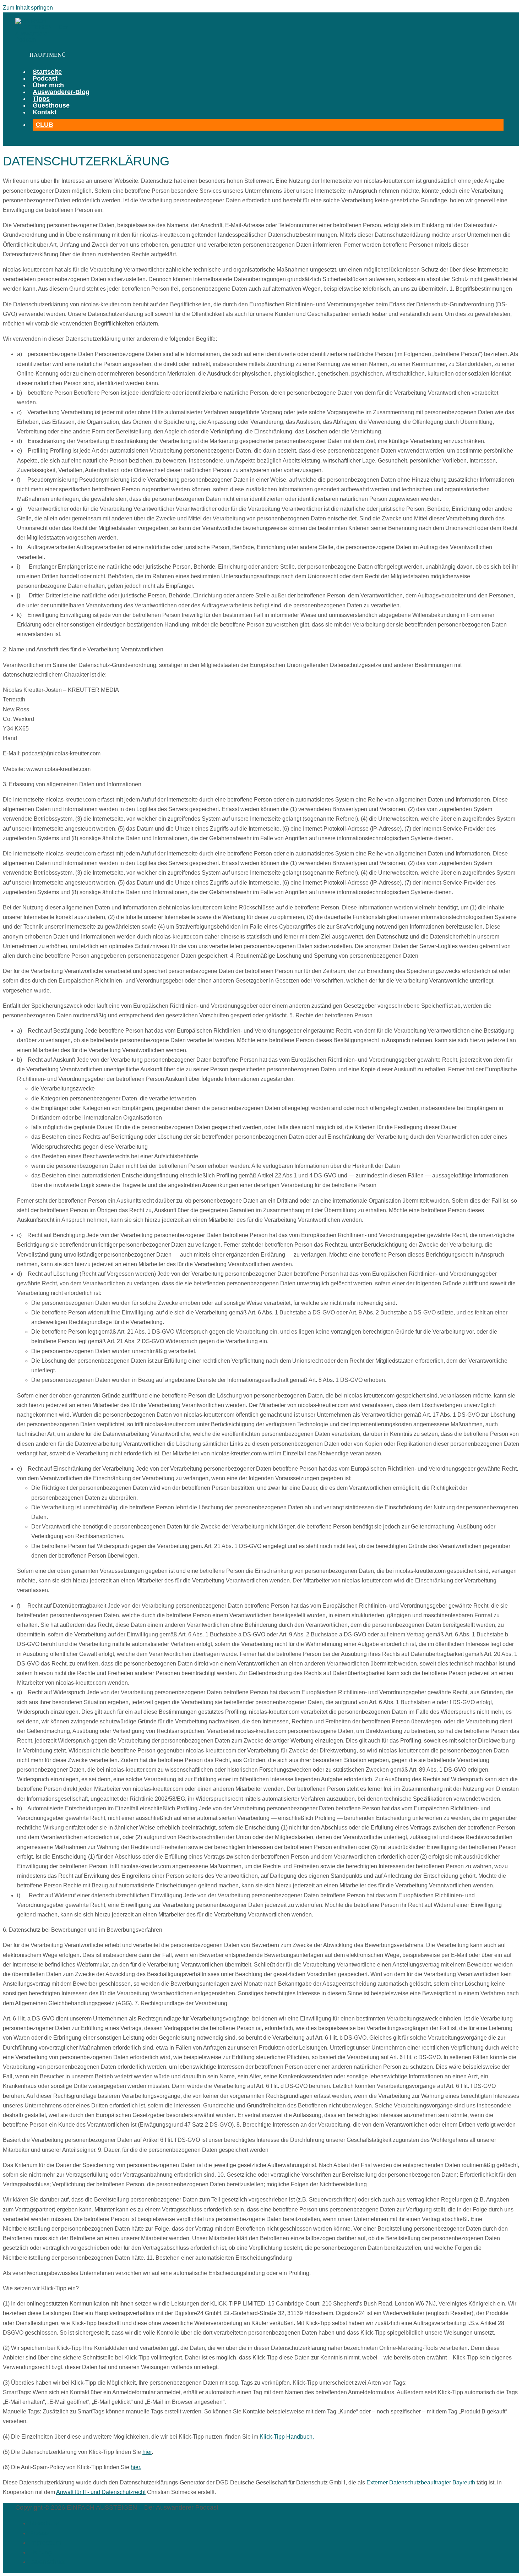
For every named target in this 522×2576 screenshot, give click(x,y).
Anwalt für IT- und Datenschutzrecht (101, 2492)
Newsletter (45, 2523)
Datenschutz (47, 2562)
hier (147, 2452)
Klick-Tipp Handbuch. (287, 2437)
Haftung (41, 2552)
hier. (136, 2467)
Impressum (45, 2543)
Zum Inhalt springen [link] (28, 8)
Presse (39, 2533)
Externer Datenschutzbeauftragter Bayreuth (421, 2482)
